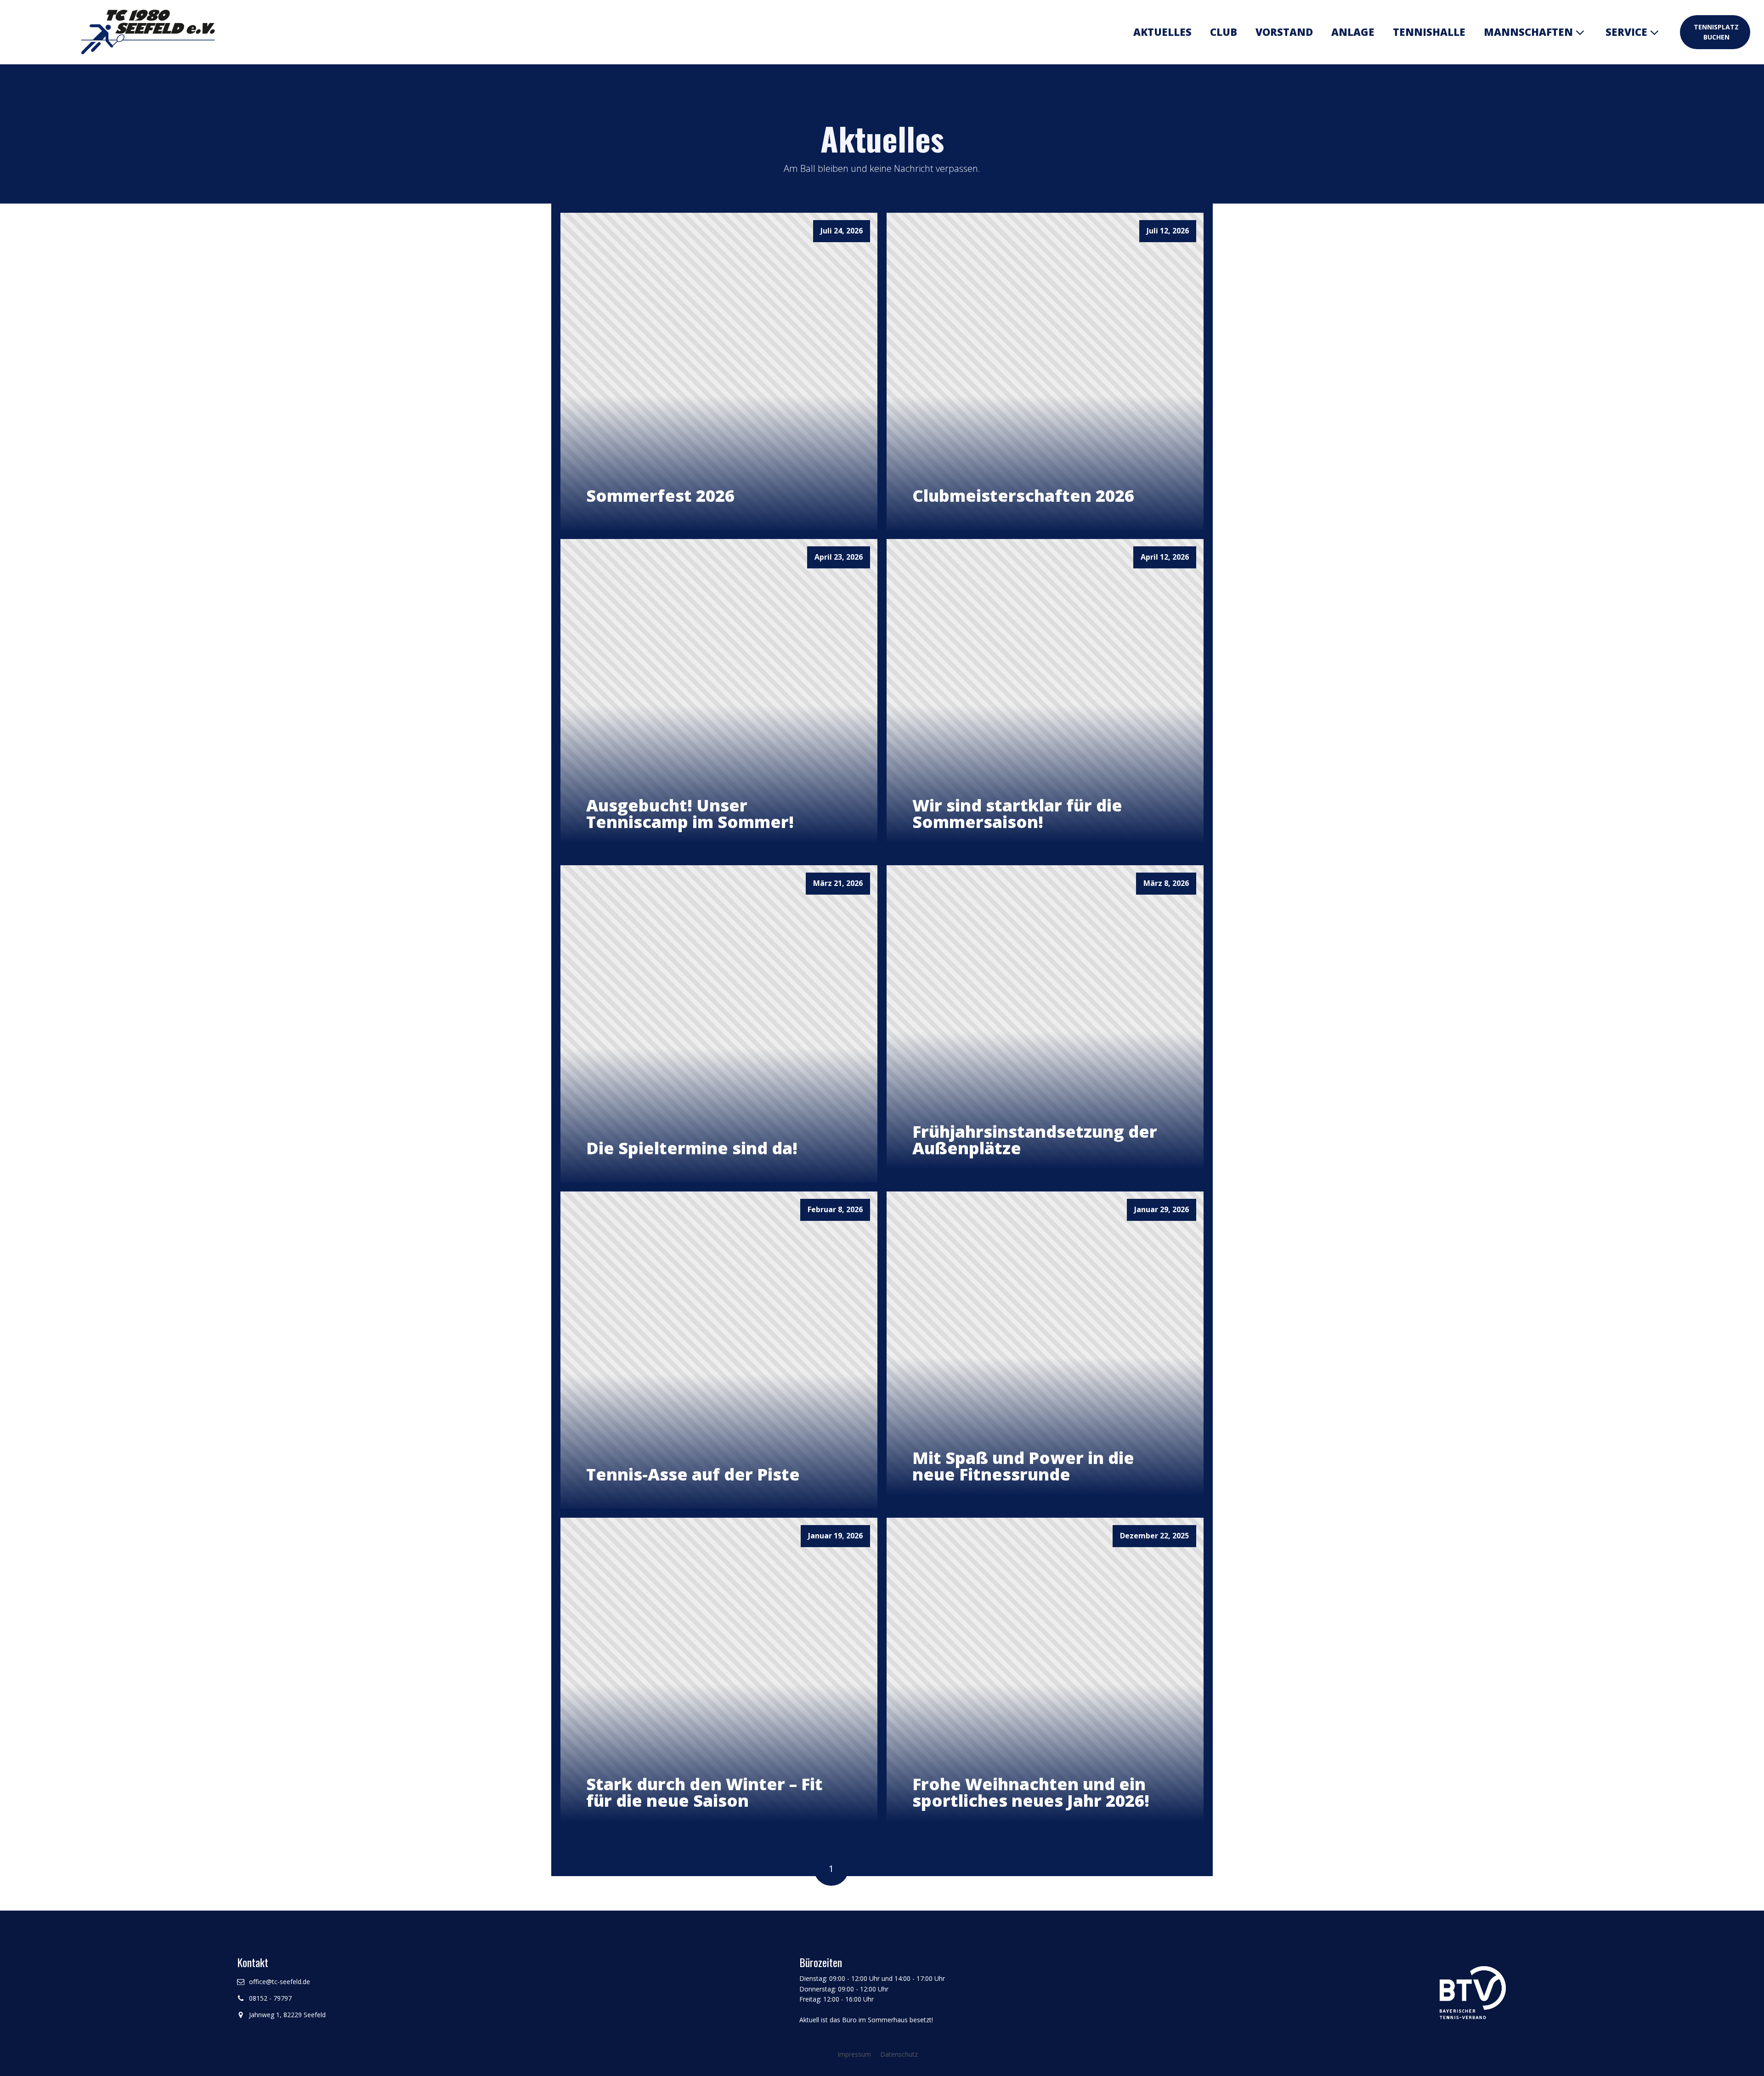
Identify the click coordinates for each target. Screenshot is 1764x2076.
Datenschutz (899, 2054)
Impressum (854, 2054)
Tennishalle (1429, 32)
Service (1626, 32)
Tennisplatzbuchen (1716, 32)
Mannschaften (1528, 32)
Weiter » (924, 1869)
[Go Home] (146, 32)
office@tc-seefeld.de (280, 1982)
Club (1224, 32)
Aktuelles (1162, 32)
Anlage (1353, 32)
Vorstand (1284, 32)
